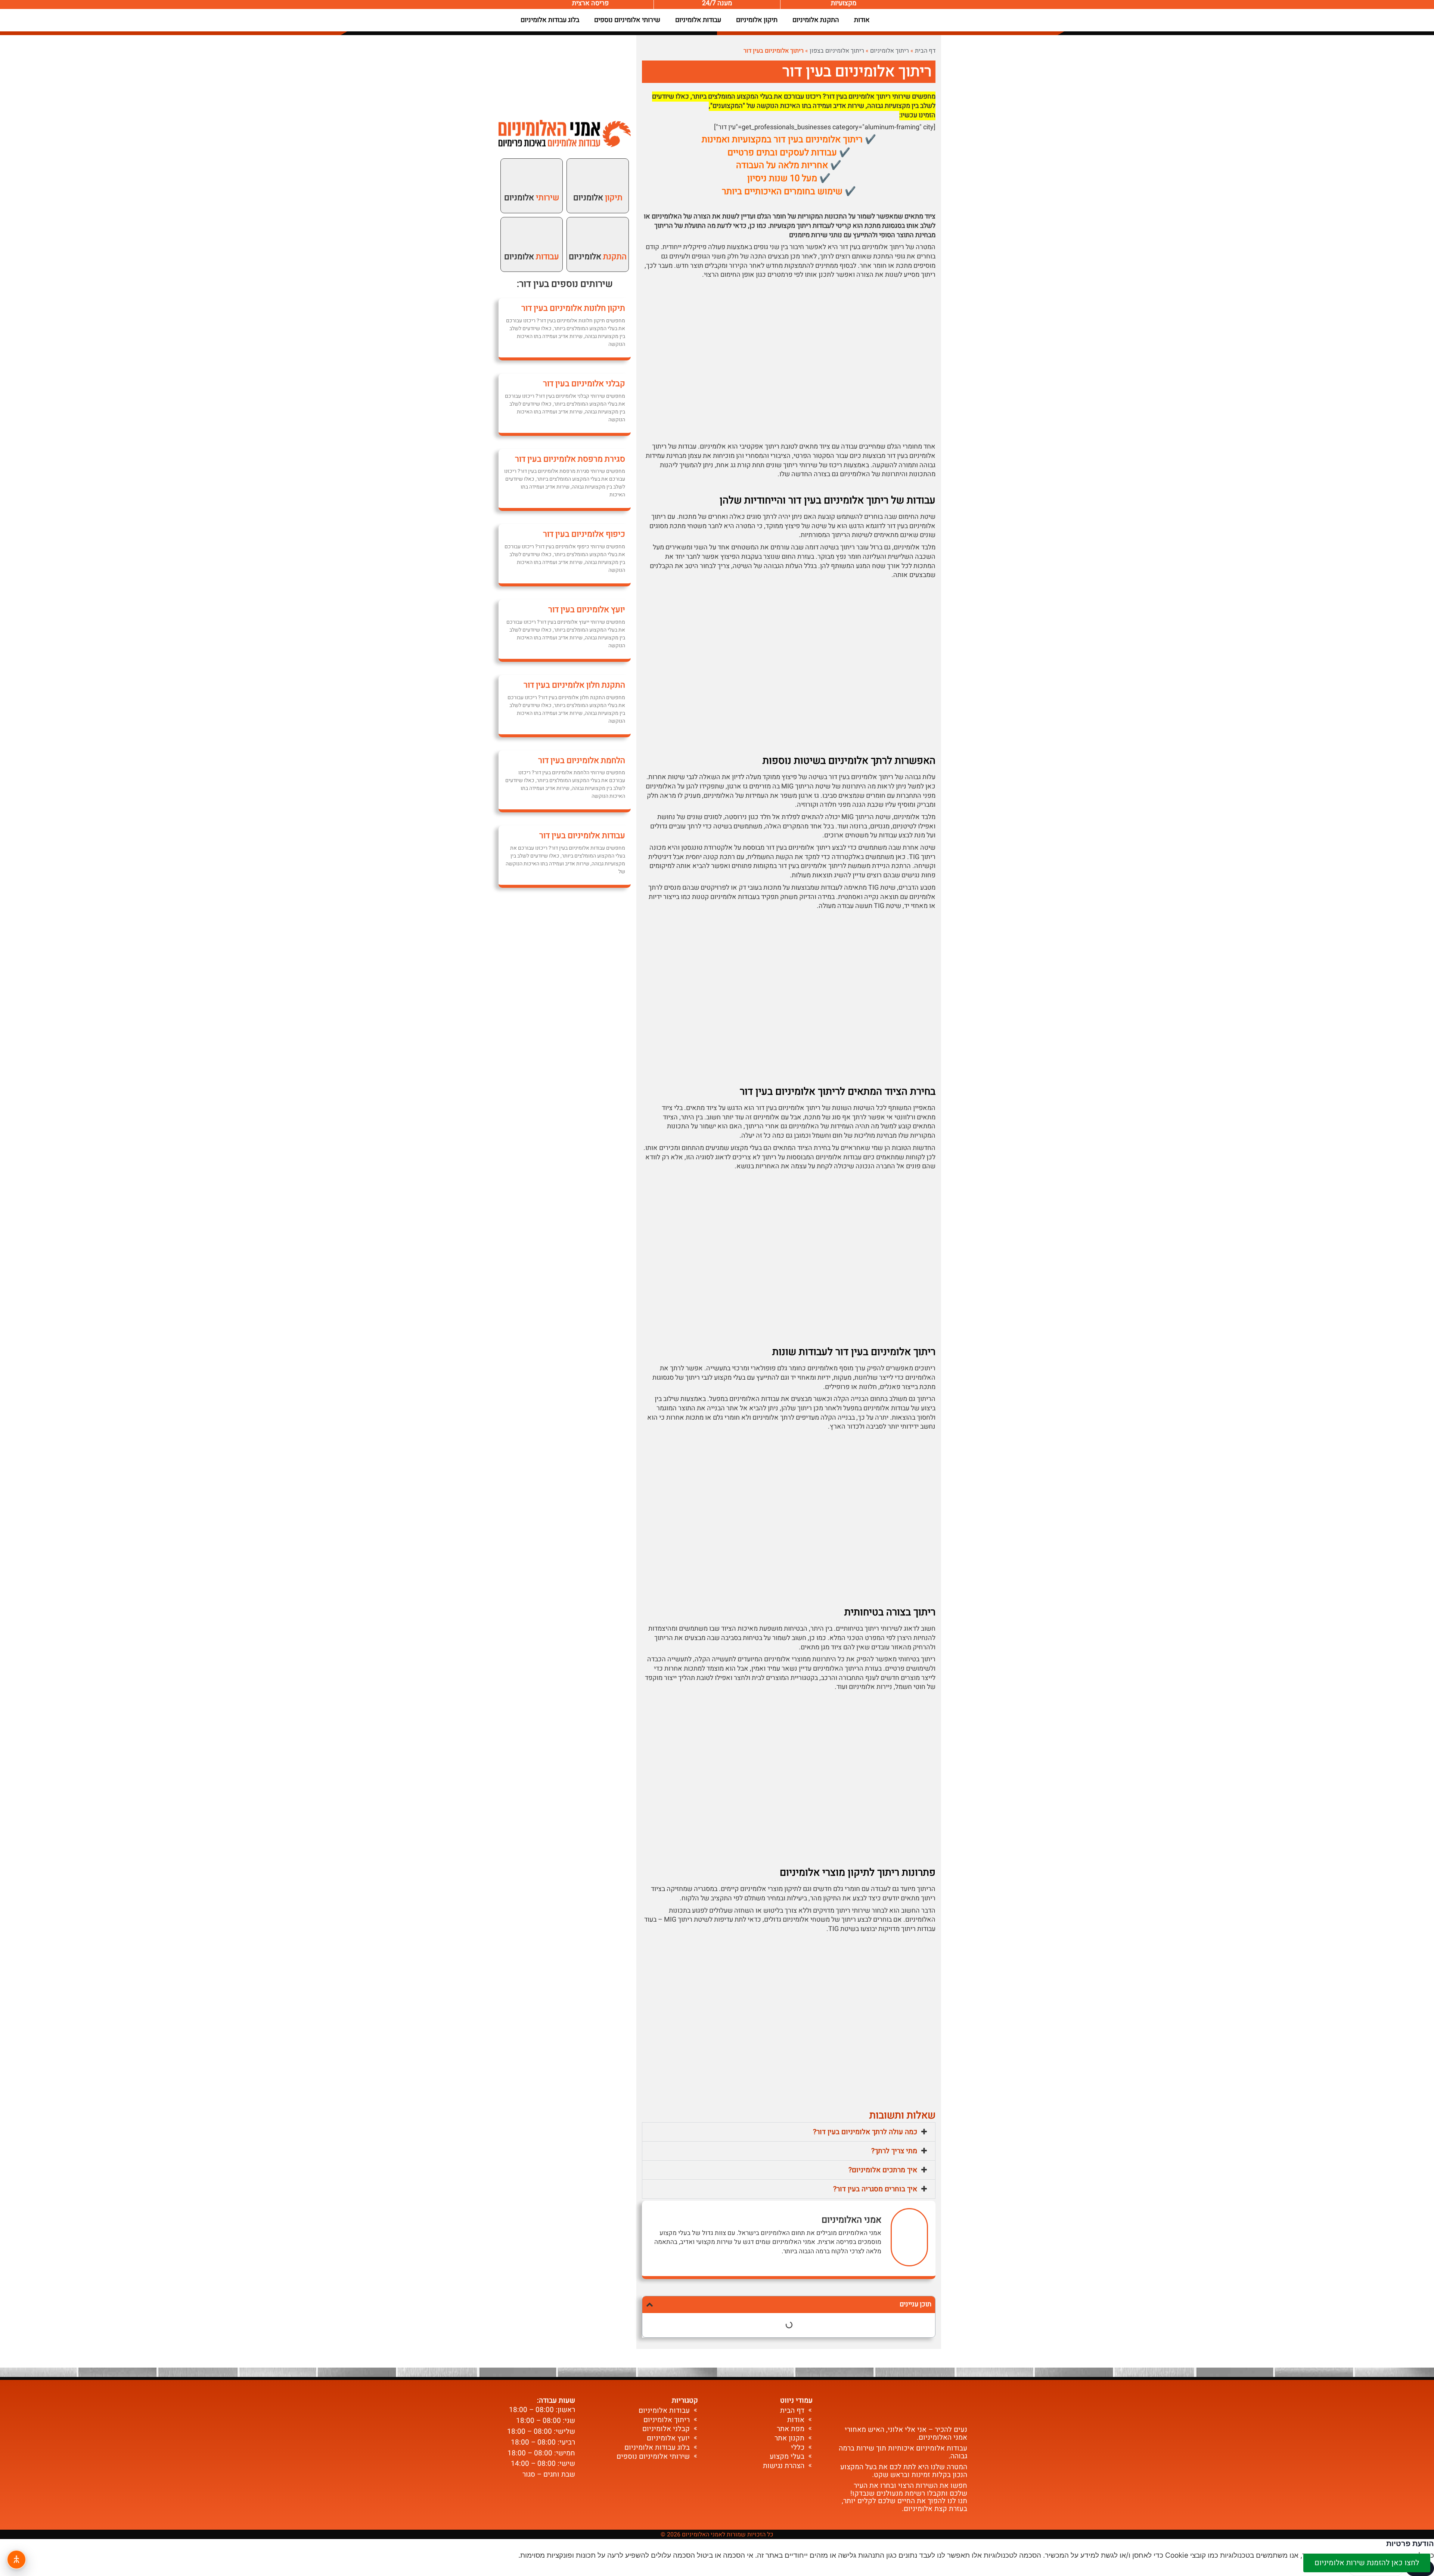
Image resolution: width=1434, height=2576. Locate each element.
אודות (862, 20)
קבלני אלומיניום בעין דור (584, 384)
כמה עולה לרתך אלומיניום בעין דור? (865, 2132)
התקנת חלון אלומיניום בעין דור (574, 685)
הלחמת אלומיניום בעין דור (582, 760)
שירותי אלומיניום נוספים (627, 20)
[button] (789, 2132)
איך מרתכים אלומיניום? (883, 2170)
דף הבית (925, 51)
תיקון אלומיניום (757, 20)
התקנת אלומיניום (816, 20)
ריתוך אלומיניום (890, 51)
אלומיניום (598, 257)
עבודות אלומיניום (698, 20)
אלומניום (598, 198)
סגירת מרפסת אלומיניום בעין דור (570, 459)
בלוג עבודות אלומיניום (550, 20)
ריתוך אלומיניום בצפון (837, 51)
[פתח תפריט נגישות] (16, 2560)
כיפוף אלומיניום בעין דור (584, 534)
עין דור (532, 284)
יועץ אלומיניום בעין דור (587, 610)
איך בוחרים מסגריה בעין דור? (875, 2189)
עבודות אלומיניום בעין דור (582, 836)
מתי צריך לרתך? (894, 2151)
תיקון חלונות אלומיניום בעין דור (573, 308)
